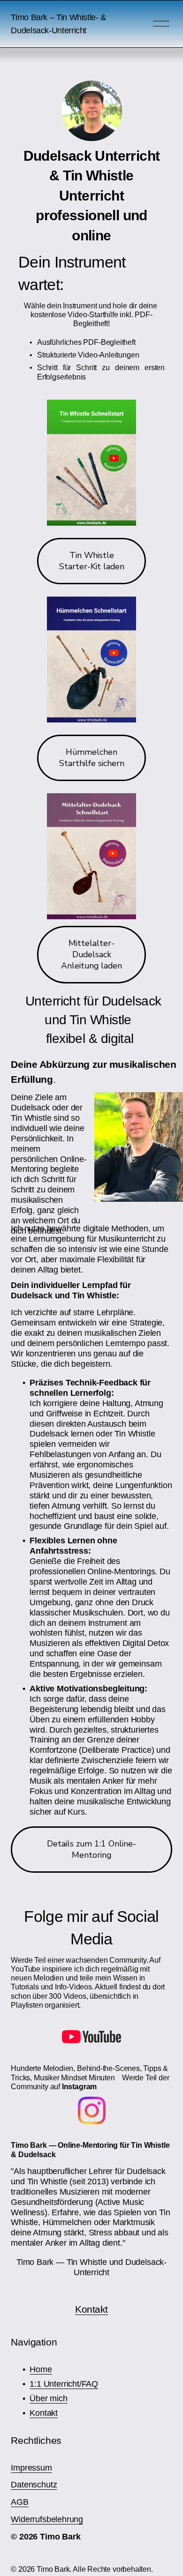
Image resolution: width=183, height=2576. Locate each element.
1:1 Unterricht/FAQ (64, 2384)
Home (41, 2369)
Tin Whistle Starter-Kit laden (92, 561)
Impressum (31, 2468)
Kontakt (91, 2309)
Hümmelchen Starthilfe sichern (92, 758)
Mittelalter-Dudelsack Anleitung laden (91, 954)
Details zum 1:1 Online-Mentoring (91, 1849)
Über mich (48, 2398)
